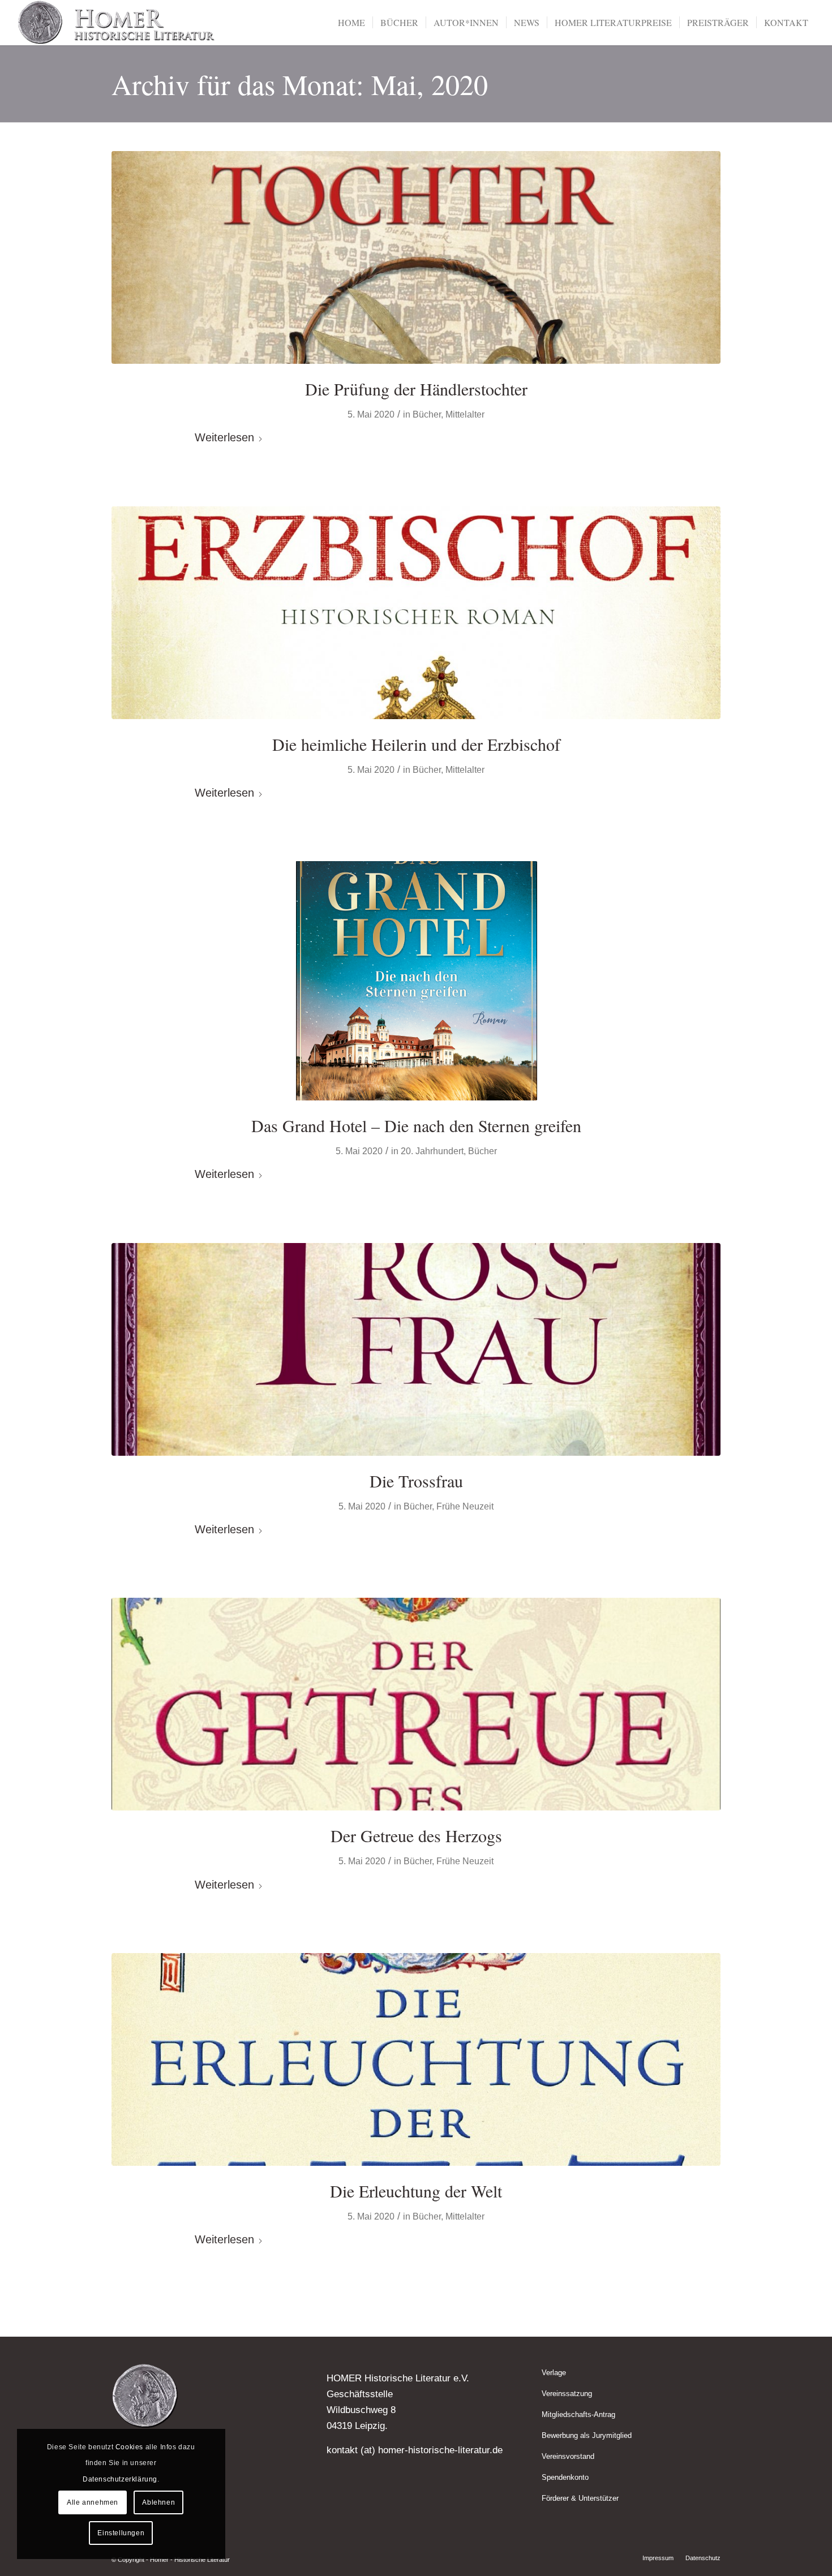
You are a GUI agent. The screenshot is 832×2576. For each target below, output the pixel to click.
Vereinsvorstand (568, 2456)
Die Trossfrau (416, 1481)
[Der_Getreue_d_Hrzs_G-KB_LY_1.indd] (416, 1704)
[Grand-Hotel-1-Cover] (416, 981)
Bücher (427, 414)
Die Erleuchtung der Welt (416, 2191)
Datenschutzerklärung (120, 2479)
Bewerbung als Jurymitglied (587, 2435)
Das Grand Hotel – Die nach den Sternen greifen (416, 1125)
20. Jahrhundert (432, 1151)
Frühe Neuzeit (465, 1506)
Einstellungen (121, 2533)
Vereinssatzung (567, 2394)
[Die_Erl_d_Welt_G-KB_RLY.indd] (416, 2059)
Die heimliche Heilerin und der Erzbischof (416, 744)
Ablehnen (158, 2502)
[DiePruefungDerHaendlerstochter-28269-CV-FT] (416, 257)
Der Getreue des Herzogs (416, 1835)
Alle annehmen (93, 2502)
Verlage (554, 2373)
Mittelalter (465, 414)
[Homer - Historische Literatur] (117, 23)
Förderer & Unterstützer (580, 2498)
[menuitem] (351, 23)
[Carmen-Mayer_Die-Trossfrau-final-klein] (416, 1349)
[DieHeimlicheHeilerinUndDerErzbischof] (416, 613)
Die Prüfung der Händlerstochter (416, 389)
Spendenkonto (565, 2477)
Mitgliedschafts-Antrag (578, 2414)
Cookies (129, 2447)
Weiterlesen (224, 437)
